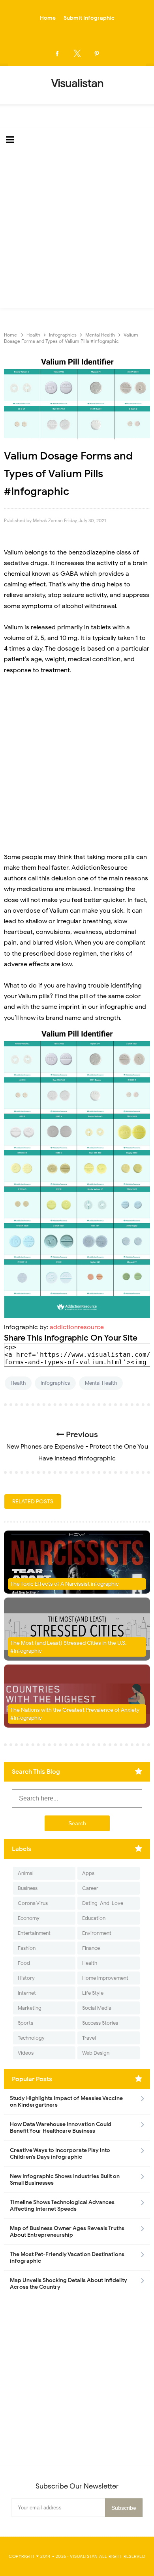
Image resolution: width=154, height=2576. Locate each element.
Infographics (55, 1383)
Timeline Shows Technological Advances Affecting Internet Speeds (62, 2206)
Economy (29, 1918)
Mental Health (101, 1383)
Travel (89, 2038)
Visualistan (84, 2556)
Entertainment (34, 1933)
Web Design (96, 2053)
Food (24, 1963)
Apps (88, 1873)
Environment (97, 1933)
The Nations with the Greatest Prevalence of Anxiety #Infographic (75, 1714)
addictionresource (77, 1327)
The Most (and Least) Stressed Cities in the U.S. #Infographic (68, 1647)
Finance (91, 1948)
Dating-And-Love (103, 1903)
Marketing (30, 2008)
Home (48, 18)
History (26, 1978)
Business (28, 1888)
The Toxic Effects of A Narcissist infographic (65, 1584)
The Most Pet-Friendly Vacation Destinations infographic (67, 2258)
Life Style (93, 1993)
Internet (27, 1993)
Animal (26, 1873)
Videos (26, 2053)
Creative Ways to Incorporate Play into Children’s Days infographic (60, 2154)
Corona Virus (33, 1903)
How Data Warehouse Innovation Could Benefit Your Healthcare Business (61, 2128)
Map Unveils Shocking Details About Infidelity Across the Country (69, 2284)
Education (94, 1918)
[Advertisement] (77, 232)
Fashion (27, 1948)
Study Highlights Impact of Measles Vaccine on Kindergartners (66, 2102)
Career (90, 1888)
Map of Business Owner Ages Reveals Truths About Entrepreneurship (67, 2232)
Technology (31, 2038)
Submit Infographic (89, 18)
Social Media (97, 2008)
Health (18, 1383)
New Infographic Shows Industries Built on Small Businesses (65, 2180)
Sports (25, 2023)
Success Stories (100, 2023)
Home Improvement (105, 1978)
